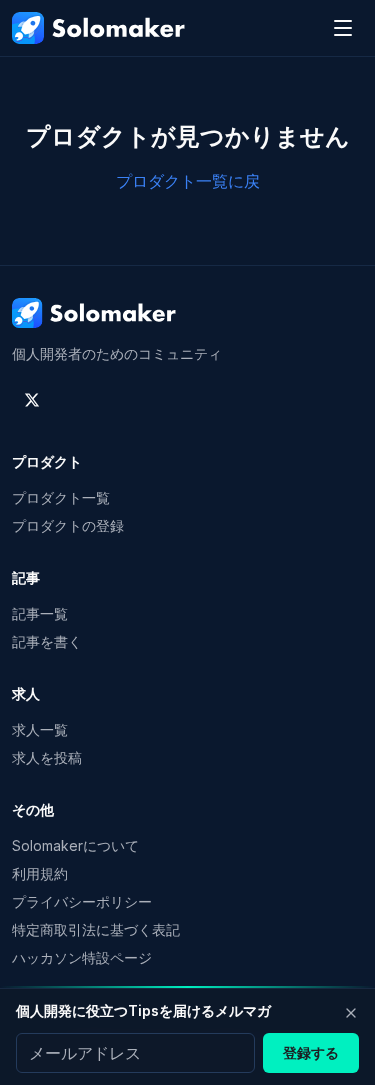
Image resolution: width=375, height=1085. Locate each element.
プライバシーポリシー (82, 901)
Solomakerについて (75, 845)
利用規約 (40, 873)
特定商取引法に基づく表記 (96, 929)
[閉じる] (351, 1013)
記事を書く (47, 641)
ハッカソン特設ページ (82, 957)
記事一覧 (40, 613)
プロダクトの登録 (68, 525)
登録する (311, 1052)
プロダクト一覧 (61, 497)
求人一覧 (40, 729)
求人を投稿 (47, 757)
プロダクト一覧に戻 (188, 181)
